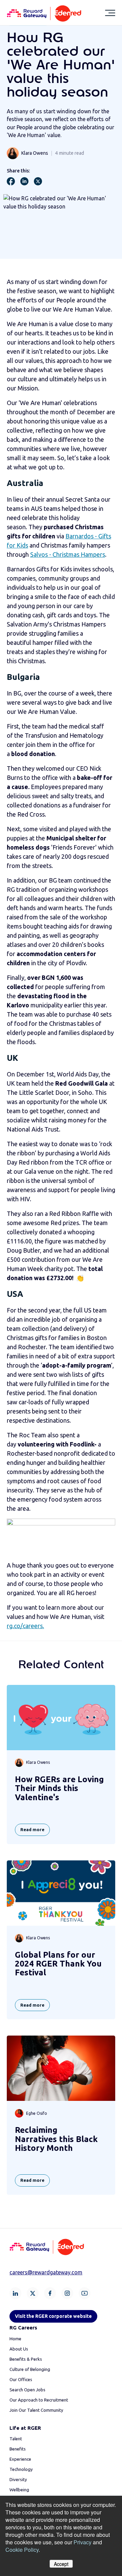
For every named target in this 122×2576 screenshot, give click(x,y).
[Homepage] (44, 13)
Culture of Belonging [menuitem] (30, 2369)
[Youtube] (85, 2293)
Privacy (83, 2542)
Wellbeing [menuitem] (19, 2490)
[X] (33, 2293)
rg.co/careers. (25, 1626)
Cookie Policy (22, 2550)
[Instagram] (67, 2293)
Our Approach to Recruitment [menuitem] (39, 2400)
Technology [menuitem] (21, 2469)
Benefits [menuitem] (18, 2449)
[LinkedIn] (15, 2293)
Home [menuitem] (15, 2339)
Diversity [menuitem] (18, 2479)
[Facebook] (50, 2293)
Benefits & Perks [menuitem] (26, 2359)
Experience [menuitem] (20, 2459)
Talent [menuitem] (16, 2439)
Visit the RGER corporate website (53, 2316)
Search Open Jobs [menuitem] (27, 2390)
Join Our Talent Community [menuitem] (36, 2410)
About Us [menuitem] (19, 2349)
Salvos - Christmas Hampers (68, 554)
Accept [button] (61, 2564)
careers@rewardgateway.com (46, 2272)
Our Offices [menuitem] (21, 2379)
